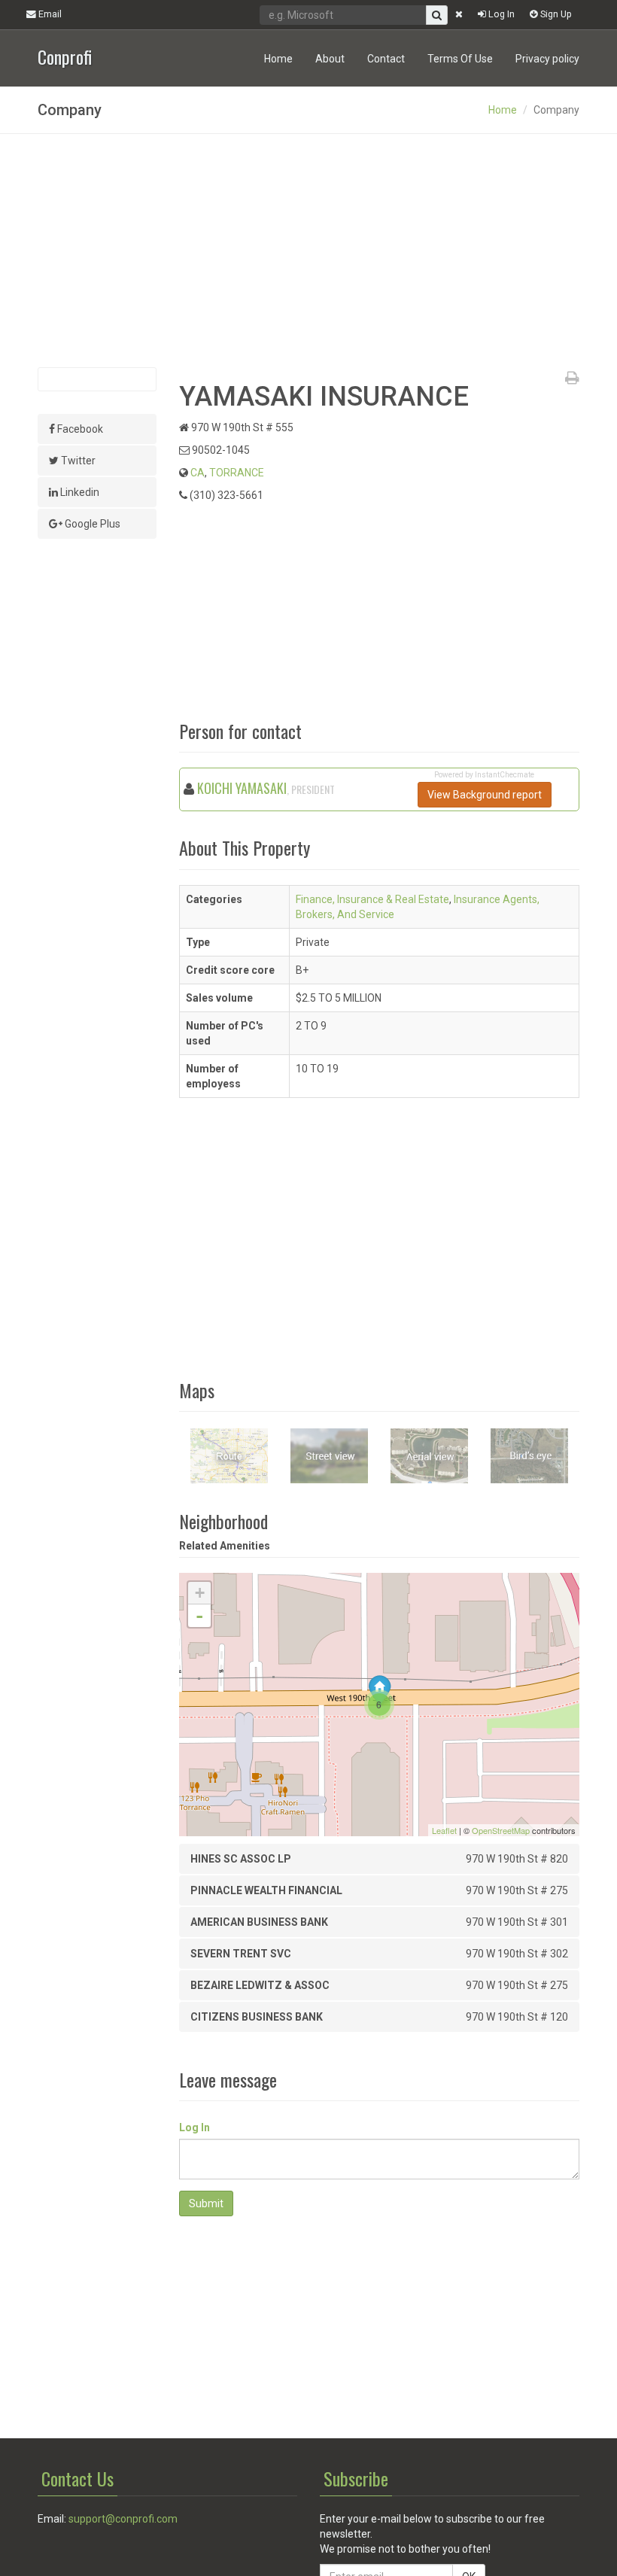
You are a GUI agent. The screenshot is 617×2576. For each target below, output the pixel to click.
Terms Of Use (460, 59)
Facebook (79, 429)
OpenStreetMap (501, 1830)
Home (278, 59)
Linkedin (79, 492)
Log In (500, 14)
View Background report (485, 795)
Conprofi (65, 55)
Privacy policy (547, 59)
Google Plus (91, 524)
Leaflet (444, 1830)
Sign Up (555, 14)
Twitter (77, 461)
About (330, 59)
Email (49, 14)
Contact (386, 59)
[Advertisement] (308, 251)
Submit (206, 2203)
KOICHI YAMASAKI (242, 788)
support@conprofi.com (123, 2519)
